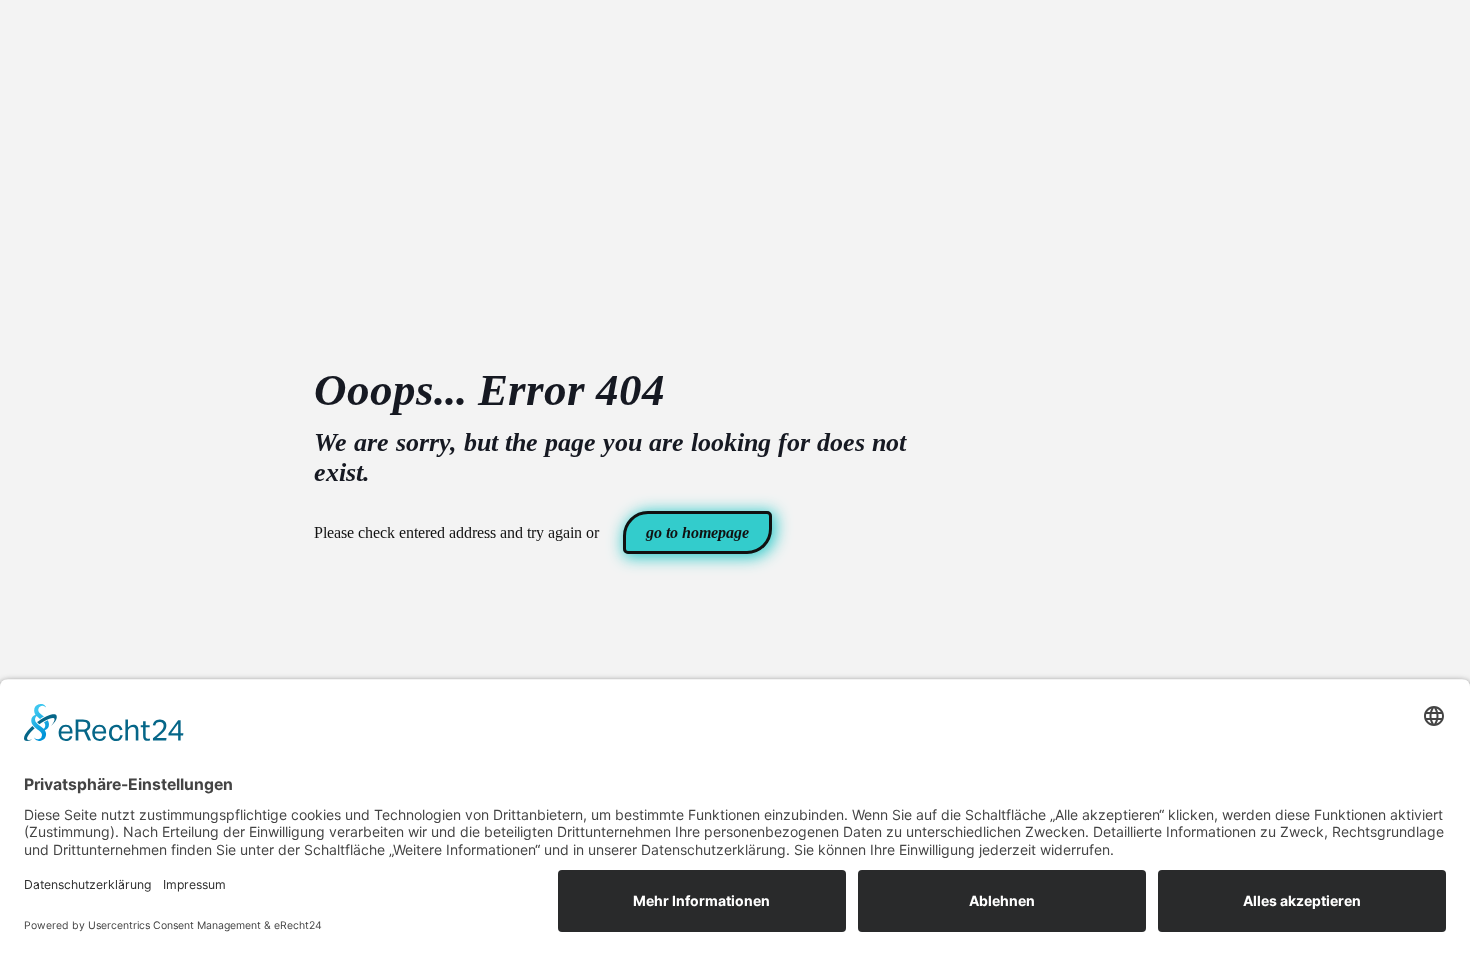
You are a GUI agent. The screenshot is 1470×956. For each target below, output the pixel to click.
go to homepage (697, 532)
